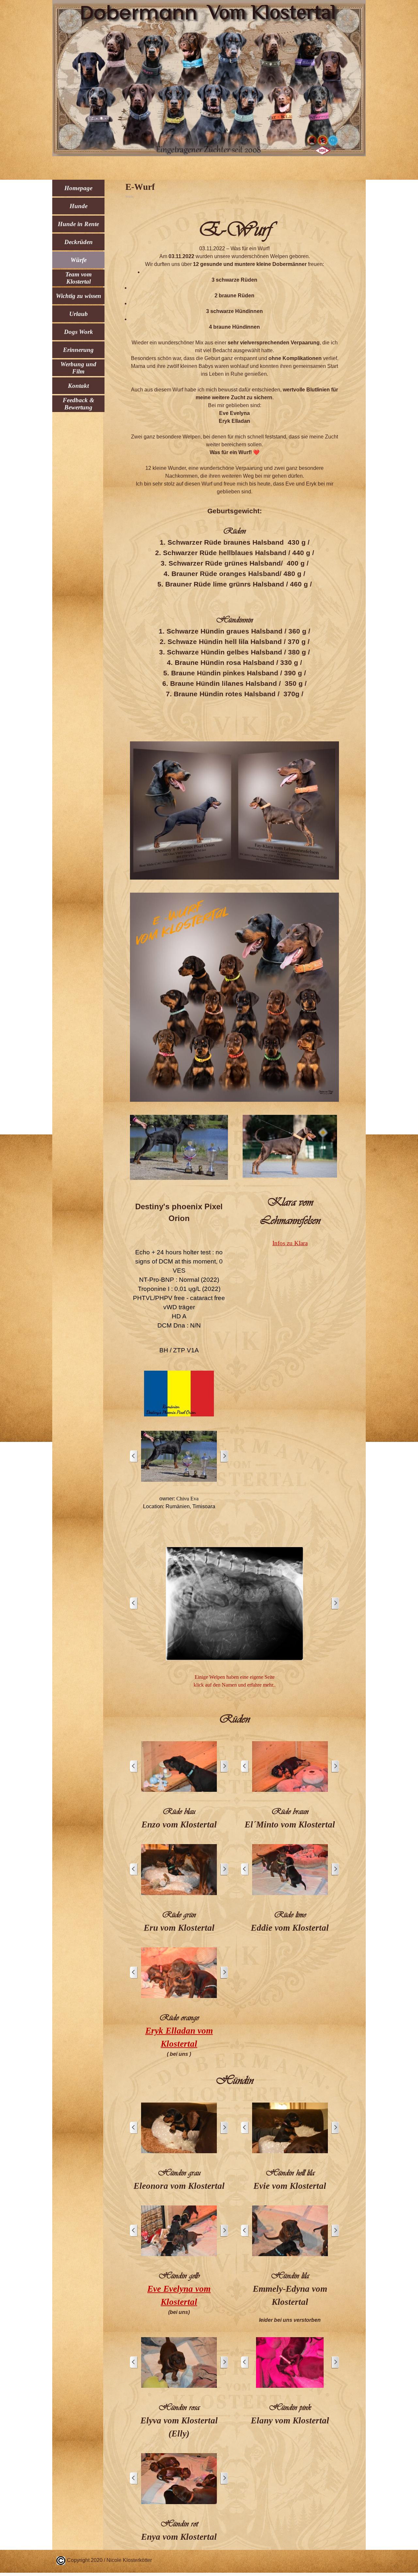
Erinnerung (78, 350)
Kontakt (78, 386)
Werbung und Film (78, 368)
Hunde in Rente (78, 224)
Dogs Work (79, 332)
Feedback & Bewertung (79, 404)
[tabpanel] (234, 467)
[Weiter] (224, 1456)
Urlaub (79, 314)
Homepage (78, 188)
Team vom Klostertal (79, 278)
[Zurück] (134, 1456)
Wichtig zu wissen (79, 296)
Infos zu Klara (290, 1243)
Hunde (79, 206)
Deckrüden (79, 242)
